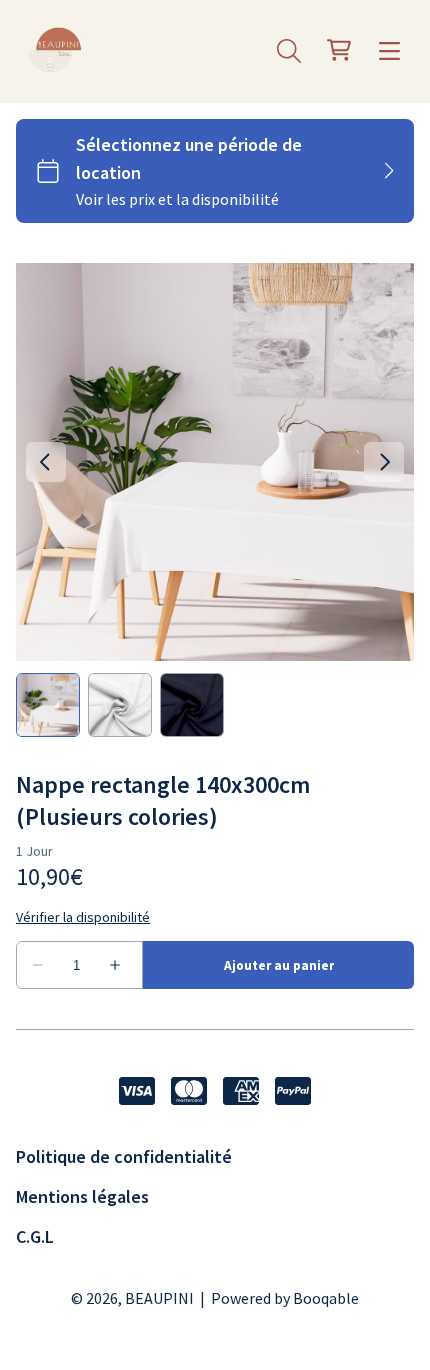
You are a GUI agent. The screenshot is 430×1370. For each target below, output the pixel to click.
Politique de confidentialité (124, 1156)
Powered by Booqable (285, 1298)
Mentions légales (82, 1196)
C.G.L (35, 1236)
